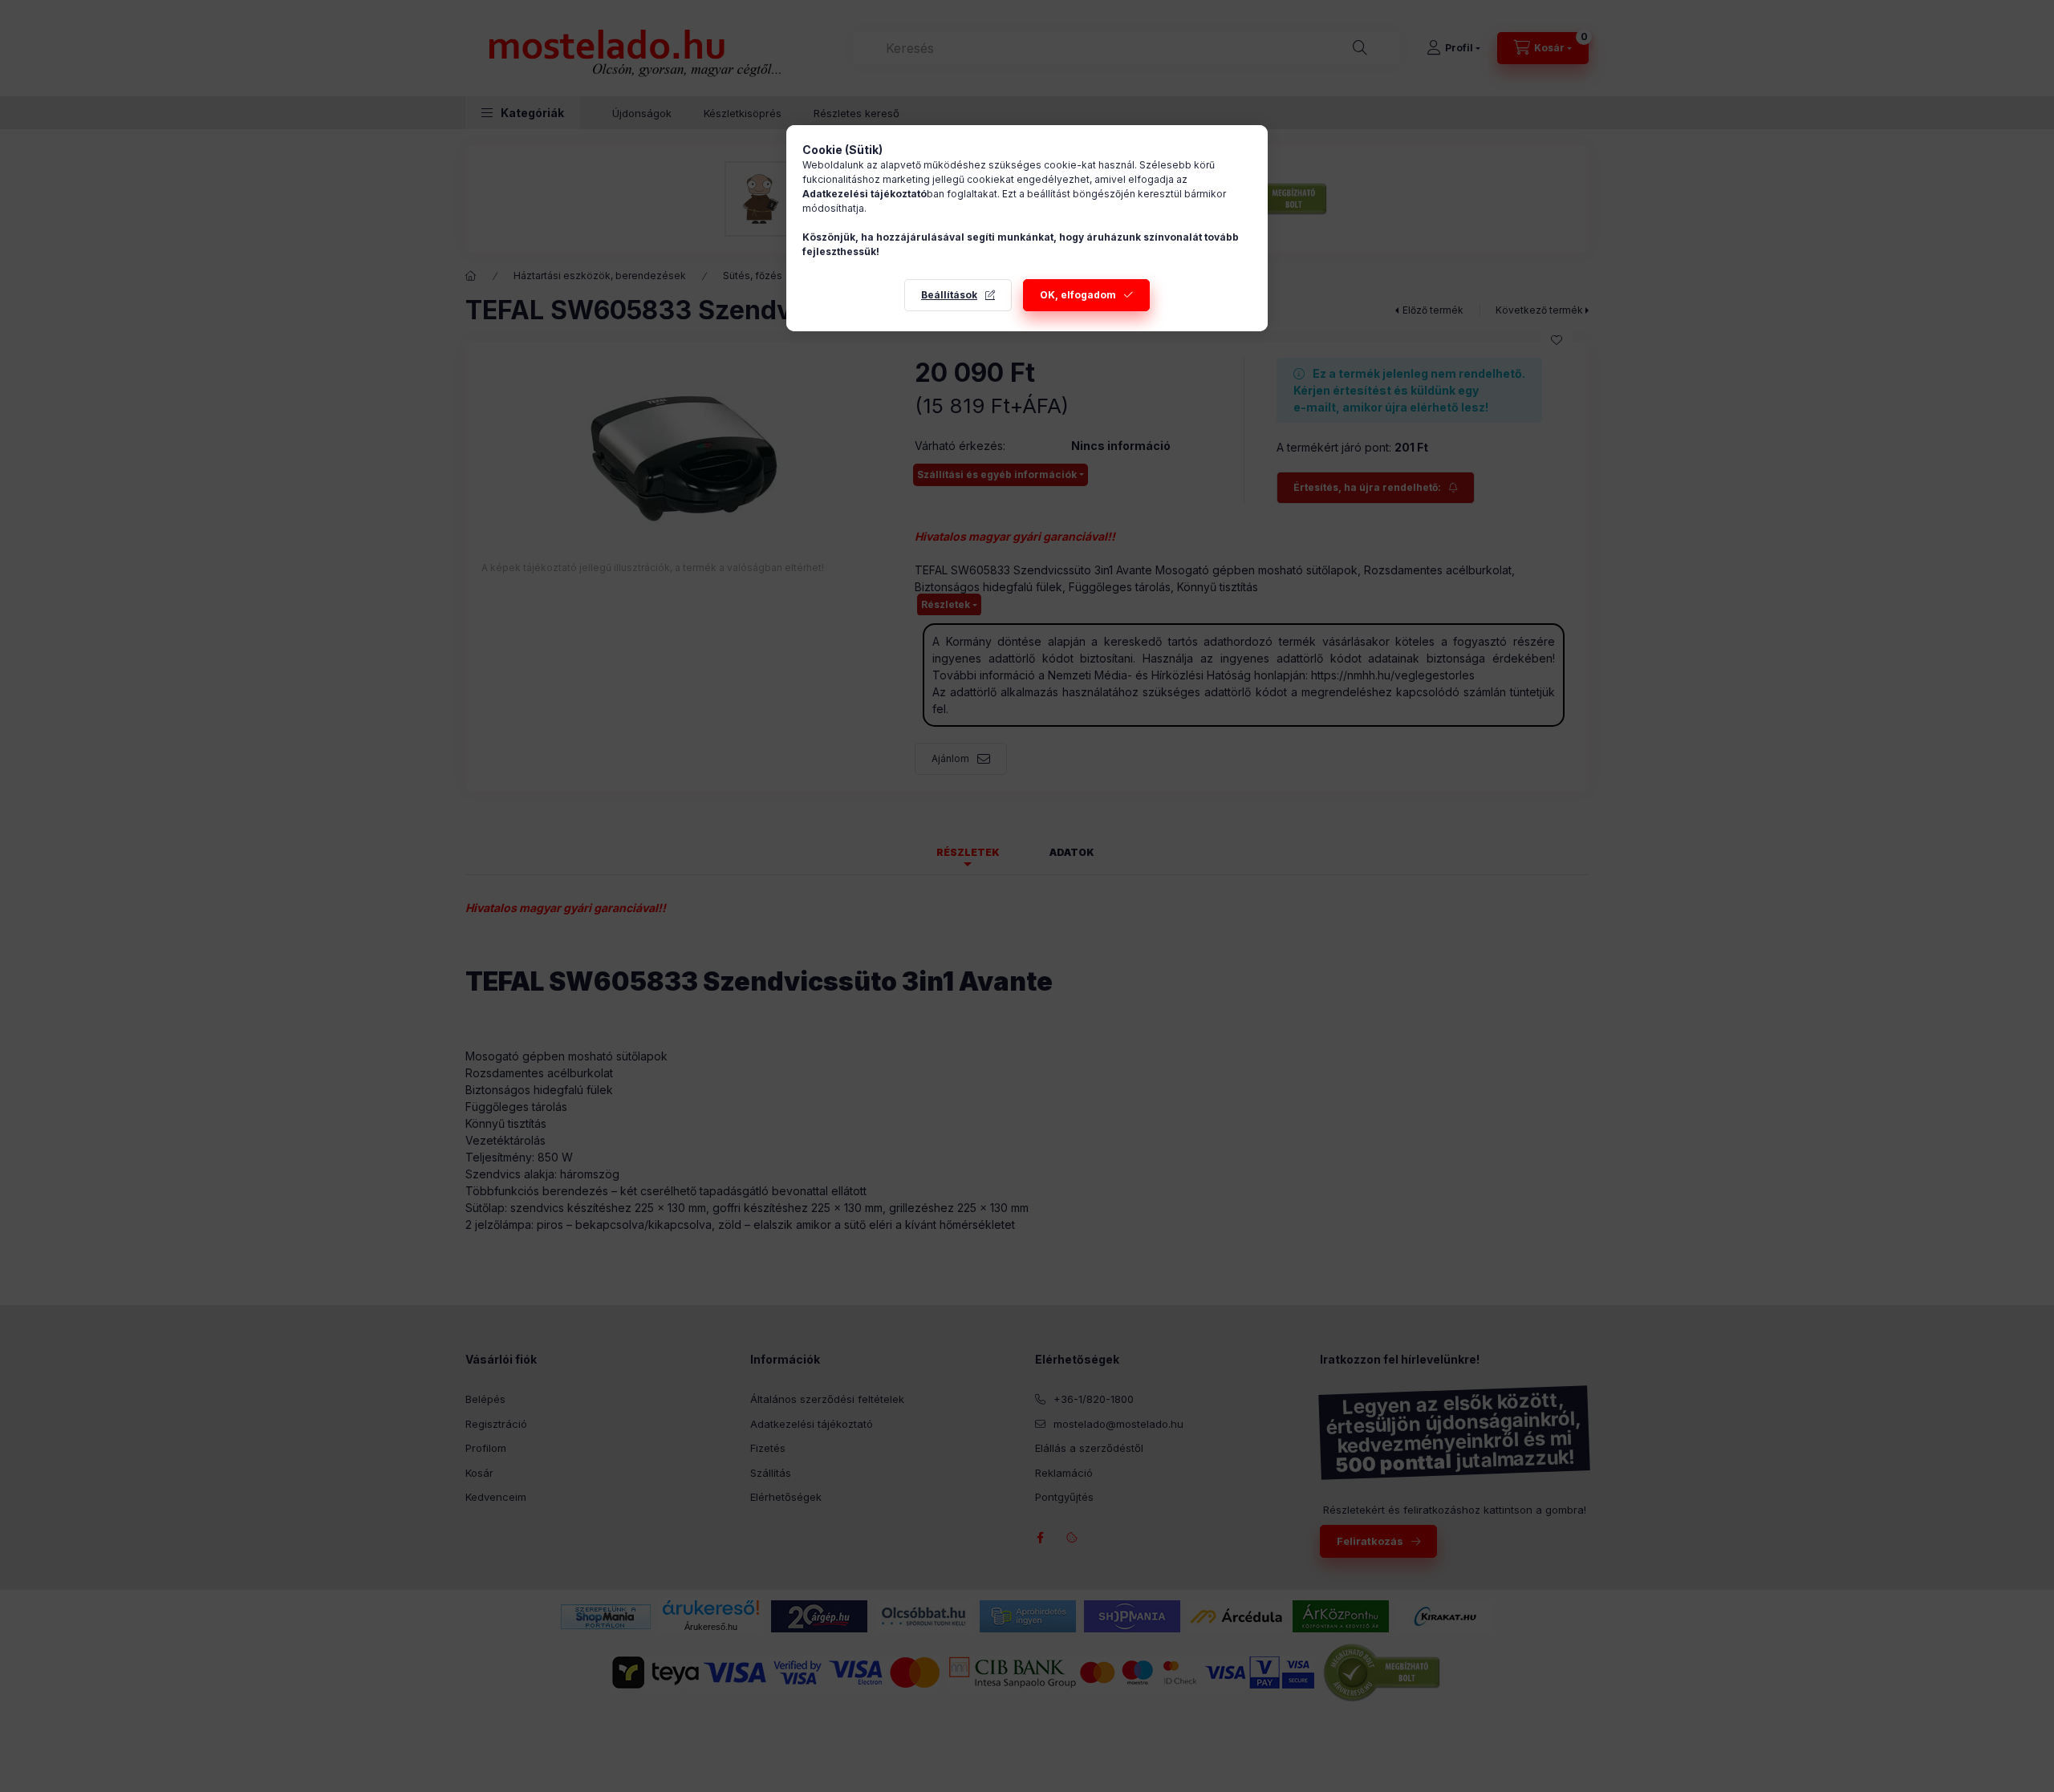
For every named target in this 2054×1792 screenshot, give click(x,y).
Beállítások (949, 295)
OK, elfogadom (1078, 295)
